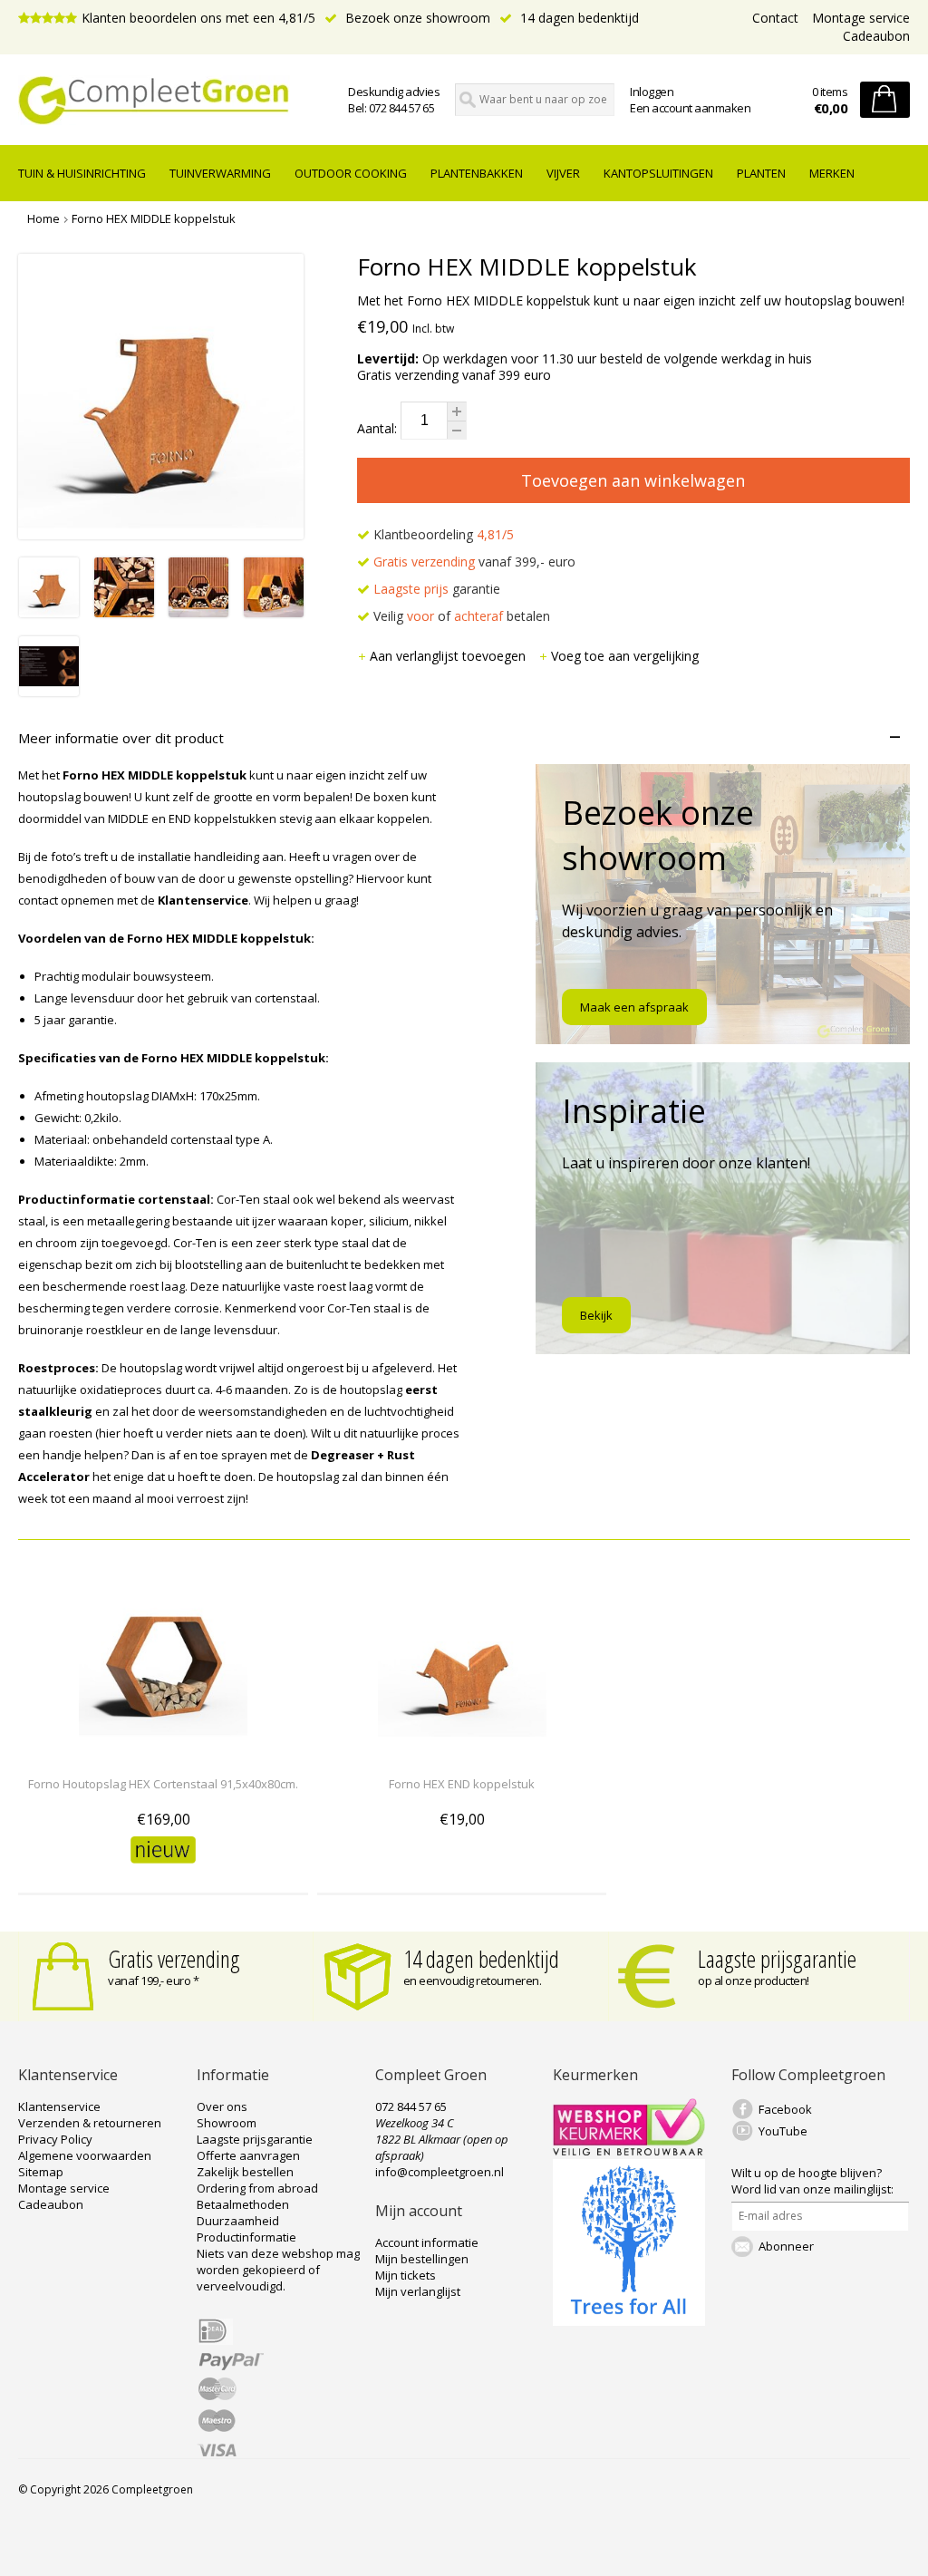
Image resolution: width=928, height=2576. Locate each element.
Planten (761, 173)
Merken (832, 173)
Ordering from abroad (257, 2188)
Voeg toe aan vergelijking (625, 656)
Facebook (785, 2109)
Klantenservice (59, 2106)
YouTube (783, 2131)
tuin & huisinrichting (82, 173)
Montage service (861, 18)
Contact (775, 18)
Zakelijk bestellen (245, 2172)
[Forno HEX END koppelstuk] (462, 1751)
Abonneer (786, 2246)
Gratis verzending (174, 1959)
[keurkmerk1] (629, 2151)
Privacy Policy (55, 2139)
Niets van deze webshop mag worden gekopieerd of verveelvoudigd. (278, 2270)
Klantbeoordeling (442, 534)
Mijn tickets (406, 2275)
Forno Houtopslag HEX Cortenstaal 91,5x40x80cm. (163, 1784)
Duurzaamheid (238, 2221)
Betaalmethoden (243, 2204)
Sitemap (41, 2172)
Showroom (227, 2123)
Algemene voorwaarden (85, 2155)
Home (43, 218)
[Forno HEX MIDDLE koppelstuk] (49, 612)
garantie (437, 589)
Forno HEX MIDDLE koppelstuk (154, 218)
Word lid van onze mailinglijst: (812, 2181)
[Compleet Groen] (156, 101)
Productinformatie (246, 2237)
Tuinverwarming (220, 173)
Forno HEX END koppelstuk (462, 1784)
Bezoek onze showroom (416, 18)
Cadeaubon (876, 36)
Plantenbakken (477, 173)
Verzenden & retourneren (90, 2123)
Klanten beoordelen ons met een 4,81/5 (198, 18)
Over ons (222, 2106)
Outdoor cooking (351, 173)
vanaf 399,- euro (474, 562)
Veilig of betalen (460, 616)
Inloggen (652, 92)
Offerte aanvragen (248, 2155)
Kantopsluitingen (658, 173)
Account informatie (427, 2242)
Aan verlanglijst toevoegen (449, 656)
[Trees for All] (629, 2321)
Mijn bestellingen (422, 2259)
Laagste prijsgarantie (777, 1959)
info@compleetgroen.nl (440, 2172)
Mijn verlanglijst (418, 2291)
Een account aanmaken (690, 108)
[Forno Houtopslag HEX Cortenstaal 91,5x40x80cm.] (163, 1751)
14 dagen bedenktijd (578, 18)
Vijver (563, 173)
